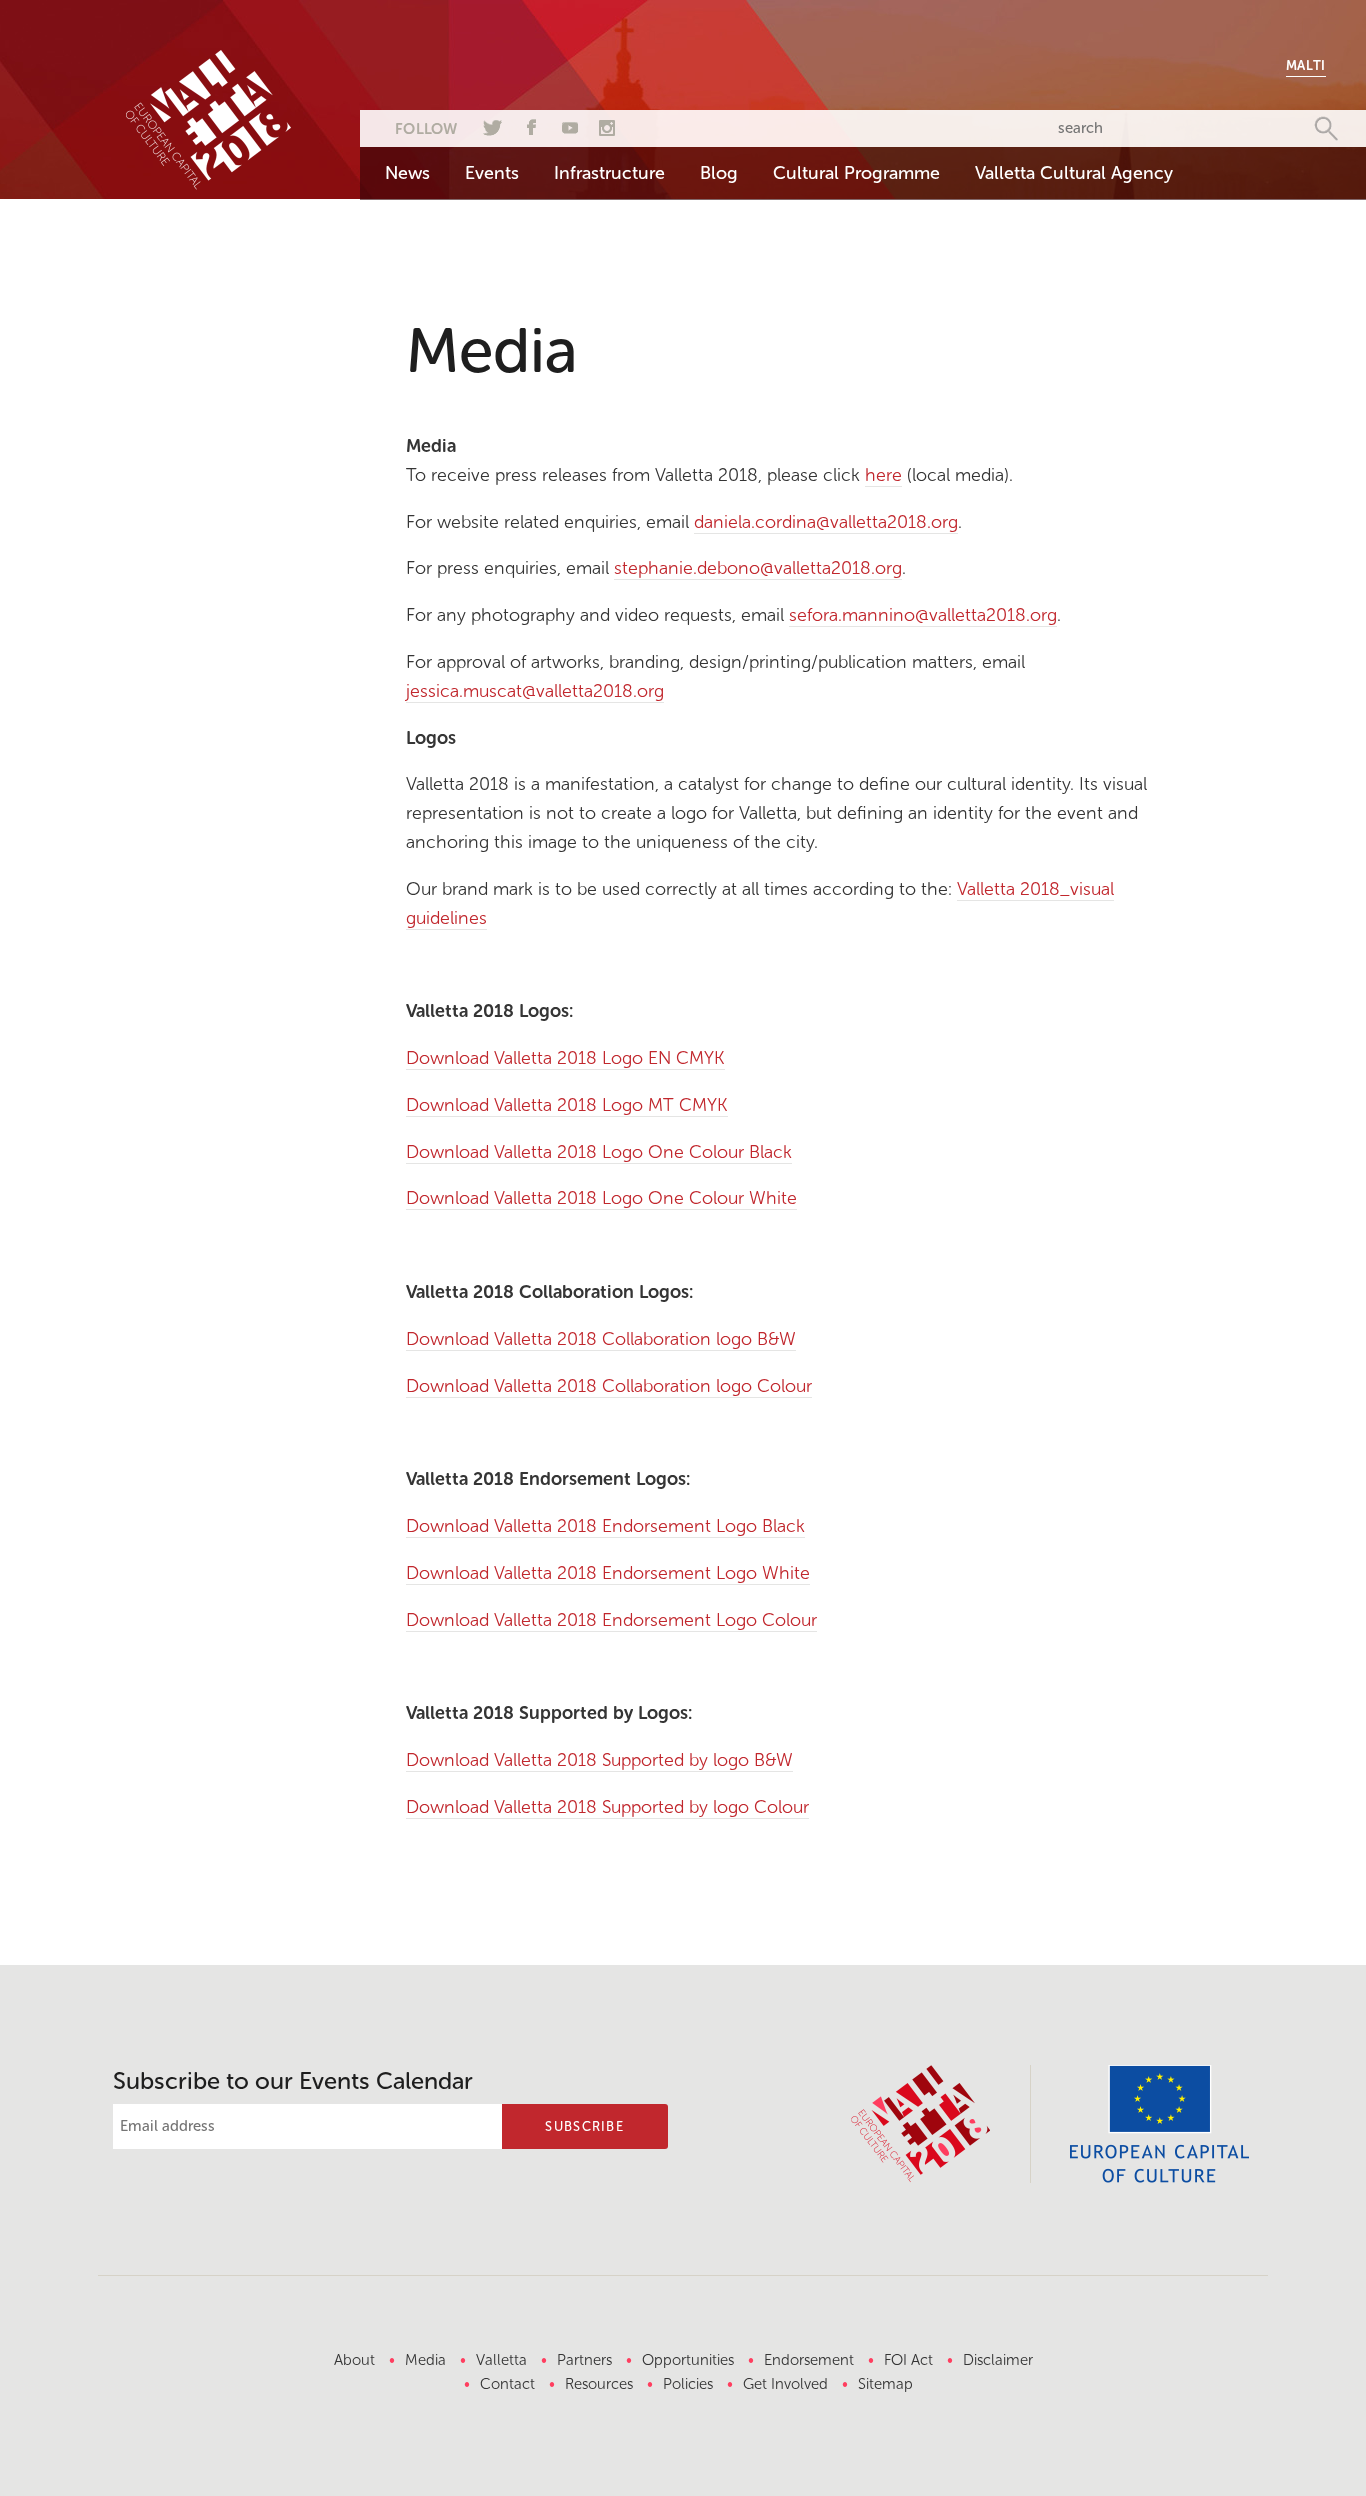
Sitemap (885, 2384)
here (883, 475)
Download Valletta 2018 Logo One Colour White (601, 1198)
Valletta (501, 2360)
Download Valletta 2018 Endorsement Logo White (608, 1573)
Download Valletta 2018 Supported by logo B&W (599, 1760)
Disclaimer (998, 2360)
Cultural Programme (856, 173)
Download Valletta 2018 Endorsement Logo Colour (611, 1620)
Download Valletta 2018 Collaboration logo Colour (609, 1386)
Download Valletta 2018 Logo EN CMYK (565, 1058)
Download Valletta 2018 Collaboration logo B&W (601, 1339)
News (407, 173)
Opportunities (688, 2360)
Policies (688, 2384)
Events (492, 173)
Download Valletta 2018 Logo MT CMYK (567, 1105)
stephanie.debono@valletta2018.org (758, 568)
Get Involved (785, 2384)
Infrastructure (609, 173)
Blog (719, 173)
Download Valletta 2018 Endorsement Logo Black (605, 1526)
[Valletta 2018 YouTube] (568, 125)
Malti (1306, 65)
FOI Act (908, 2360)
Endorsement (809, 2360)
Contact (507, 2384)
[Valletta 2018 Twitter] (490, 125)
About (354, 2360)
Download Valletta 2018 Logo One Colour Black (599, 1152)
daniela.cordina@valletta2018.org (826, 522)
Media (425, 2360)
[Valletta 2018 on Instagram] (607, 125)
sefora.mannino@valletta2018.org (923, 615)
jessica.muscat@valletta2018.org (535, 691)
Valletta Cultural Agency (1074, 173)
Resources (599, 2384)
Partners (584, 2360)
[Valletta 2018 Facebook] (529, 125)
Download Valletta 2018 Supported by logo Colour (607, 1807)
